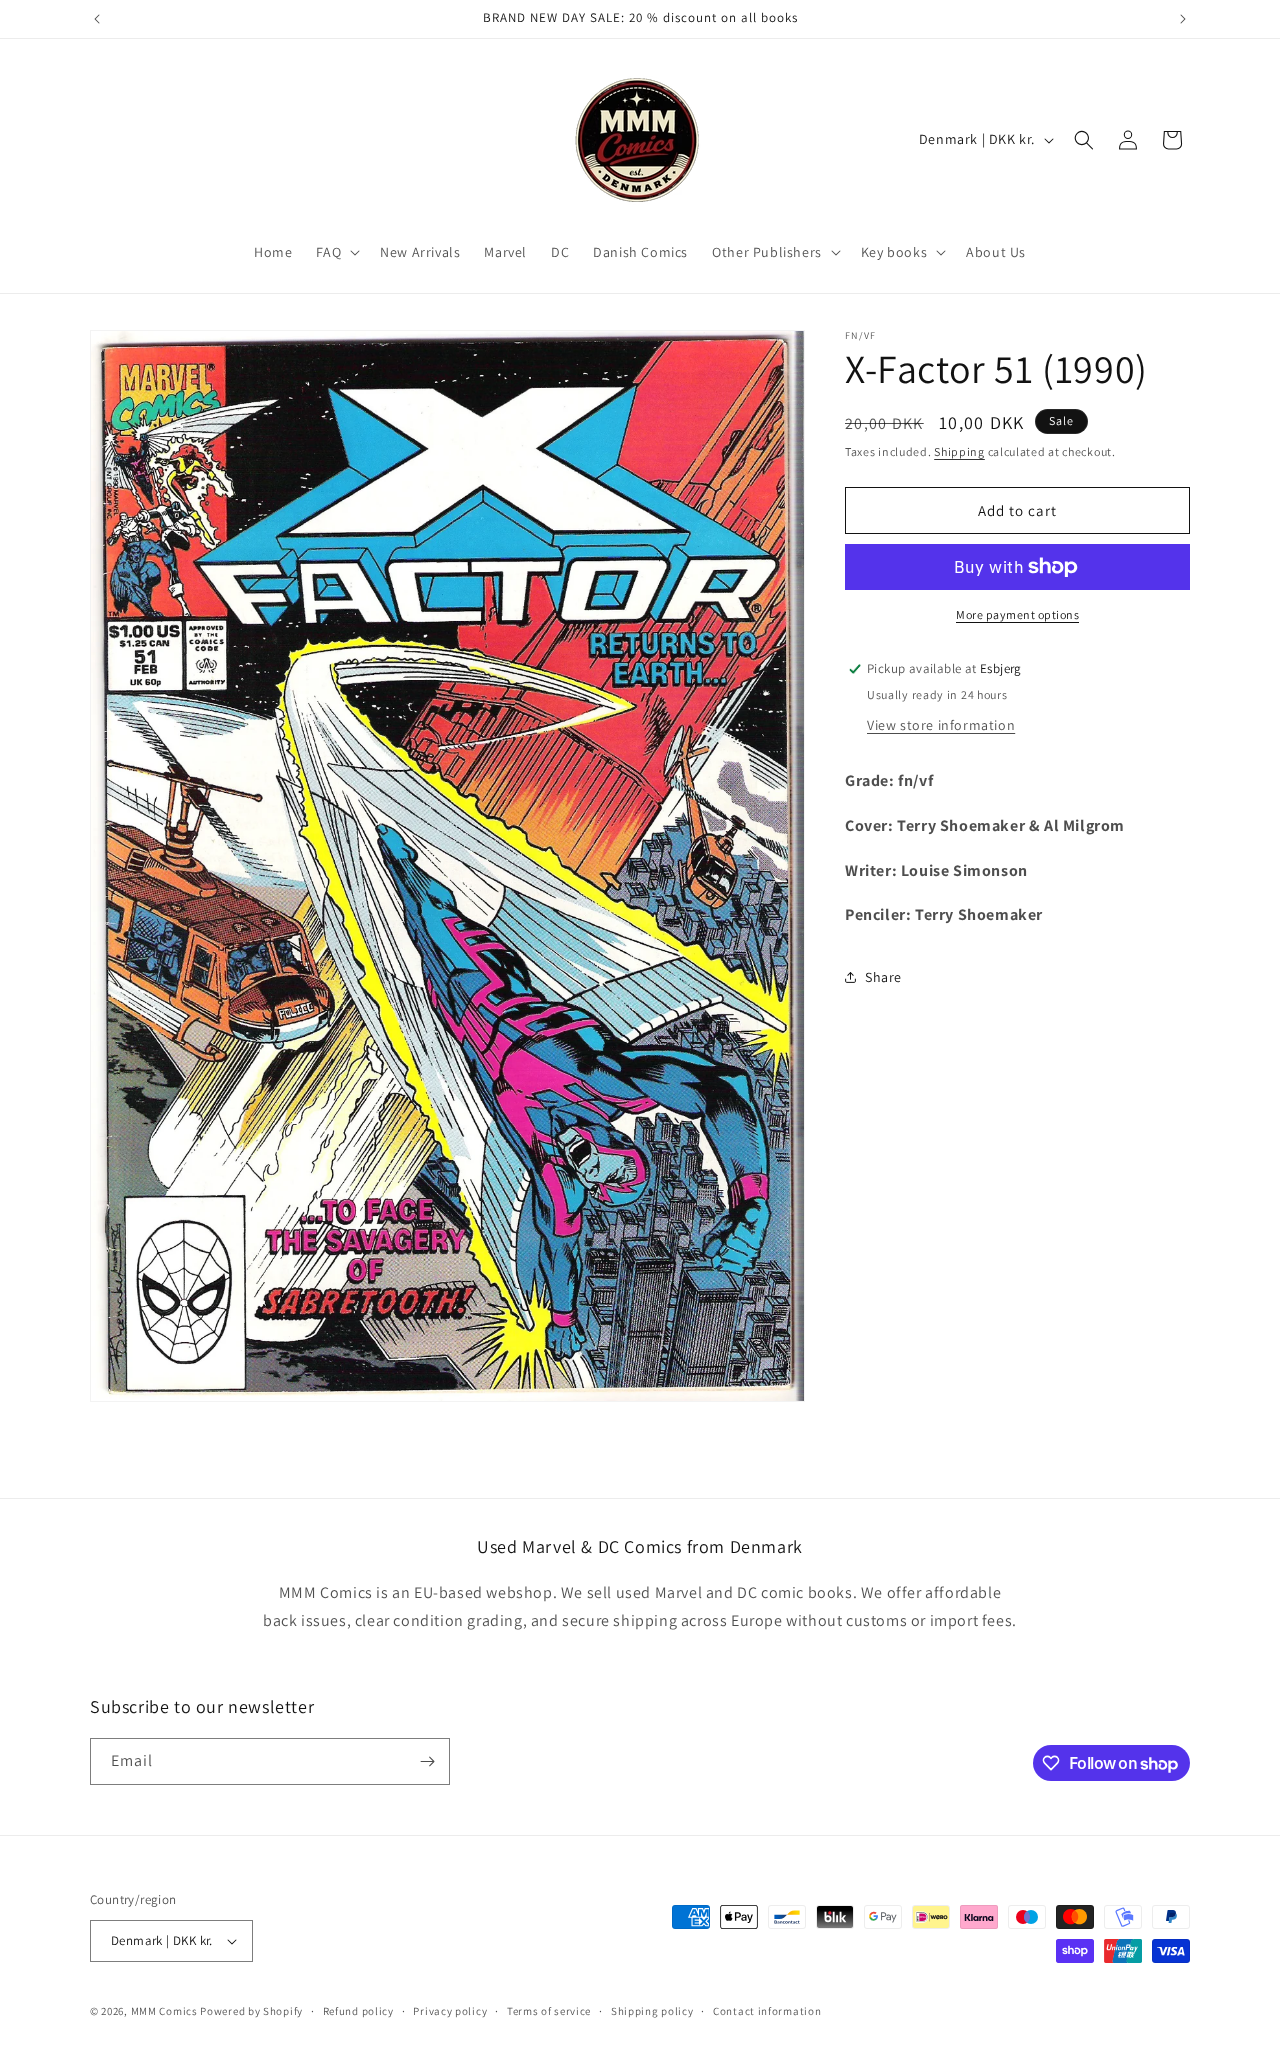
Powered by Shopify (251, 2011)
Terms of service (549, 2011)
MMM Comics (164, 2011)
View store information (941, 725)
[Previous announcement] (97, 19)
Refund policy (358, 2011)
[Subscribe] (427, 1761)
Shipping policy (652, 2011)
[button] (336, 252)
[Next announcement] (1183, 19)
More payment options (1017, 614)
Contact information (767, 2011)
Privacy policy (450, 2011)
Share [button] (883, 977)
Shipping (959, 451)
